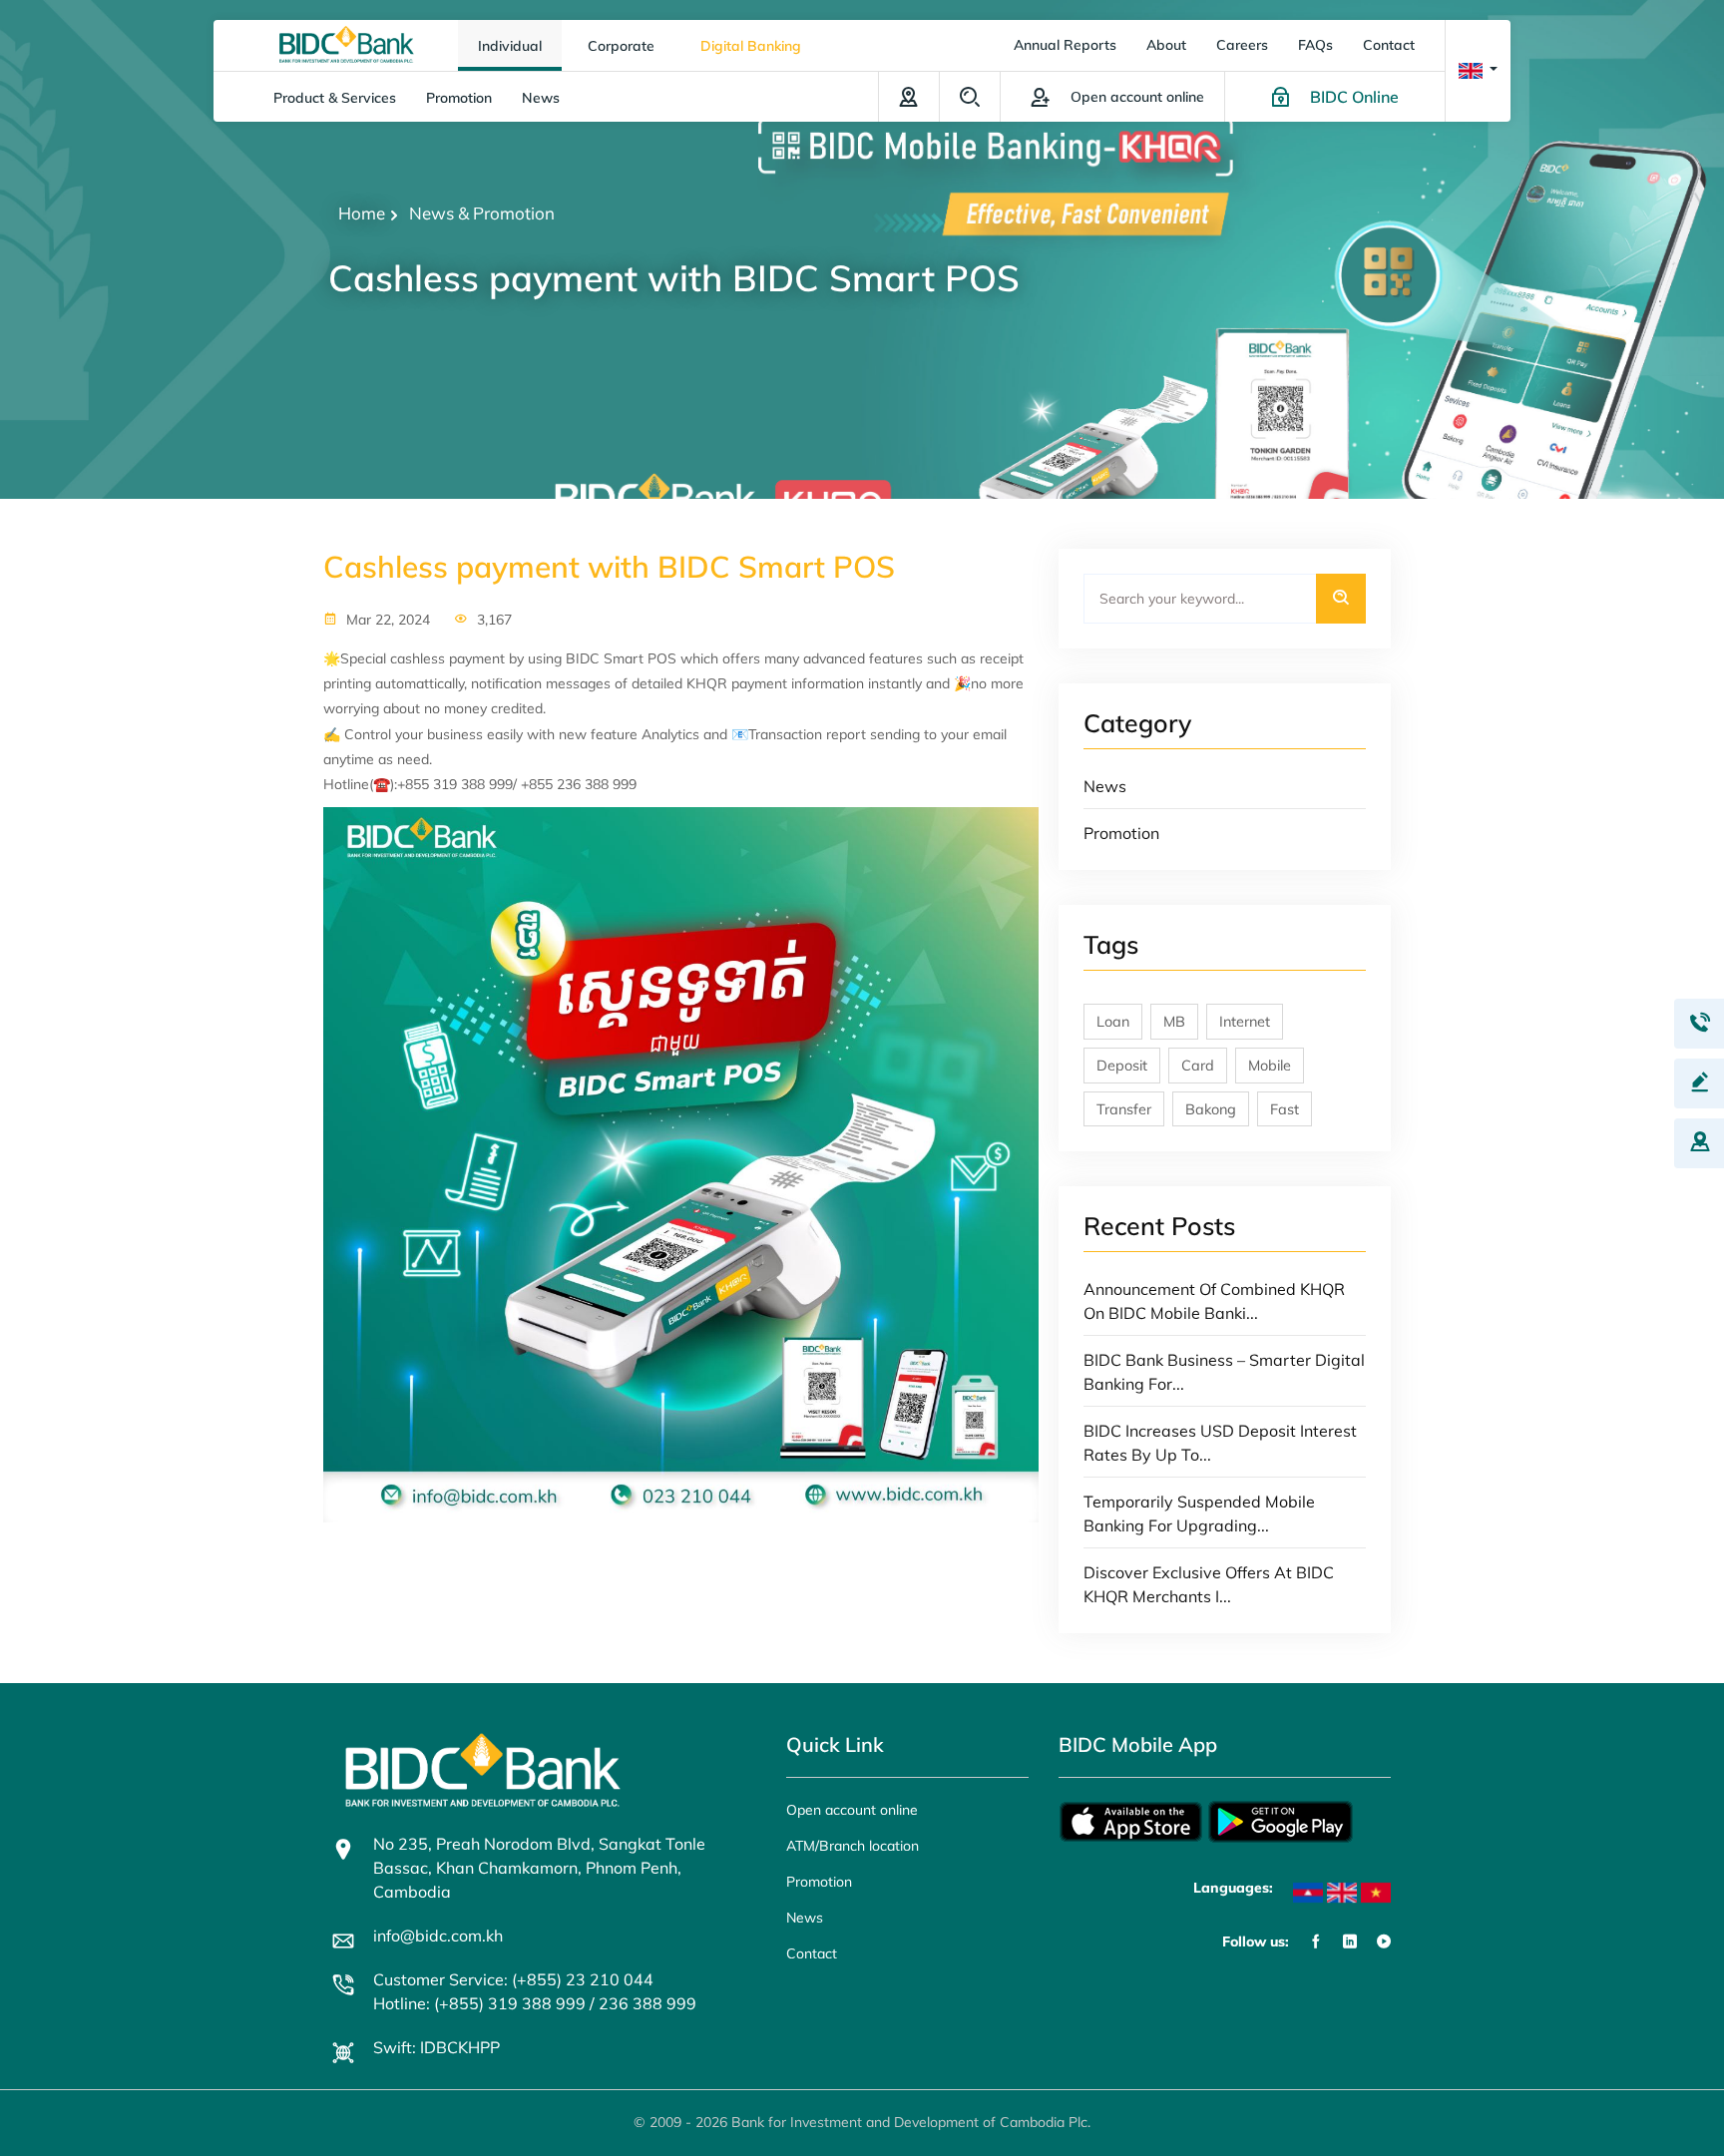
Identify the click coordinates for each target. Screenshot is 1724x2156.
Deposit (1122, 1065)
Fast (1285, 1109)
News (541, 98)
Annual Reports (1065, 45)
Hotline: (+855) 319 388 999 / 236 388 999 (535, 2003)
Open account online (852, 1810)
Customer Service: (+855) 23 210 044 (513, 1979)
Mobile (1270, 1065)
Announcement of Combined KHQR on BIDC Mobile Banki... (1214, 1301)
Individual (510, 46)
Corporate (621, 46)
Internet (1245, 1021)
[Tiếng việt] (1376, 1893)
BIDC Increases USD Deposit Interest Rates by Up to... (1220, 1443)
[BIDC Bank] (347, 43)
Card (1198, 1065)
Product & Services (335, 98)
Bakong (1211, 1109)
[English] (1342, 1893)
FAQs (1315, 45)
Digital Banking (751, 46)
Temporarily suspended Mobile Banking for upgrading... (1199, 1513)
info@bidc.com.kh (438, 1936)
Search (970, 97)
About (1166, 45)
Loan (1113, 1021)
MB (1174, 1021)
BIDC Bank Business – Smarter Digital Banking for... (1224, 1372)
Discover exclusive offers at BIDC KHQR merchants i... (1209, 1584)
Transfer (1124, 1109)
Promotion (459, 98)
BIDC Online (1354, 97)
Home (362, 213)
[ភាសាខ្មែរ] (1308, 1893)
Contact (1389, 45)
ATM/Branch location (909, 97)
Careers (1242, 45)
